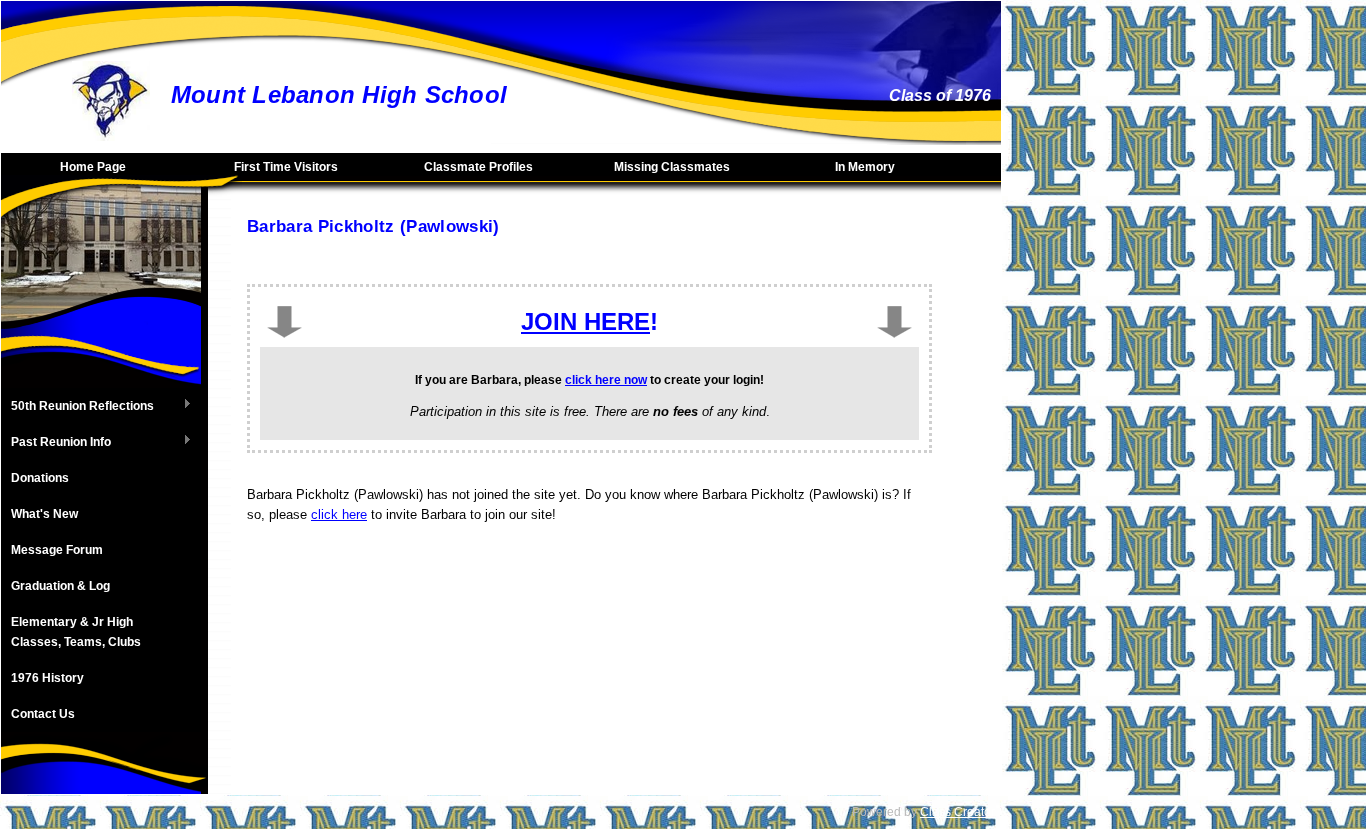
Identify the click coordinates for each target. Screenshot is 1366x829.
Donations (40, 478)
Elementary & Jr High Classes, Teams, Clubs (76, 632)
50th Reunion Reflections (77, 407)
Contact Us (43, 714)
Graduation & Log (60, 586)
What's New (44, 514)
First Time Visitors (286, 167)
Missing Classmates (672, 167)
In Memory (865, 167)
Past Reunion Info (56, 443)
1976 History (47, 678)
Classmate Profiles (478, 167)
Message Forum (57, 550)
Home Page (93, 167)
